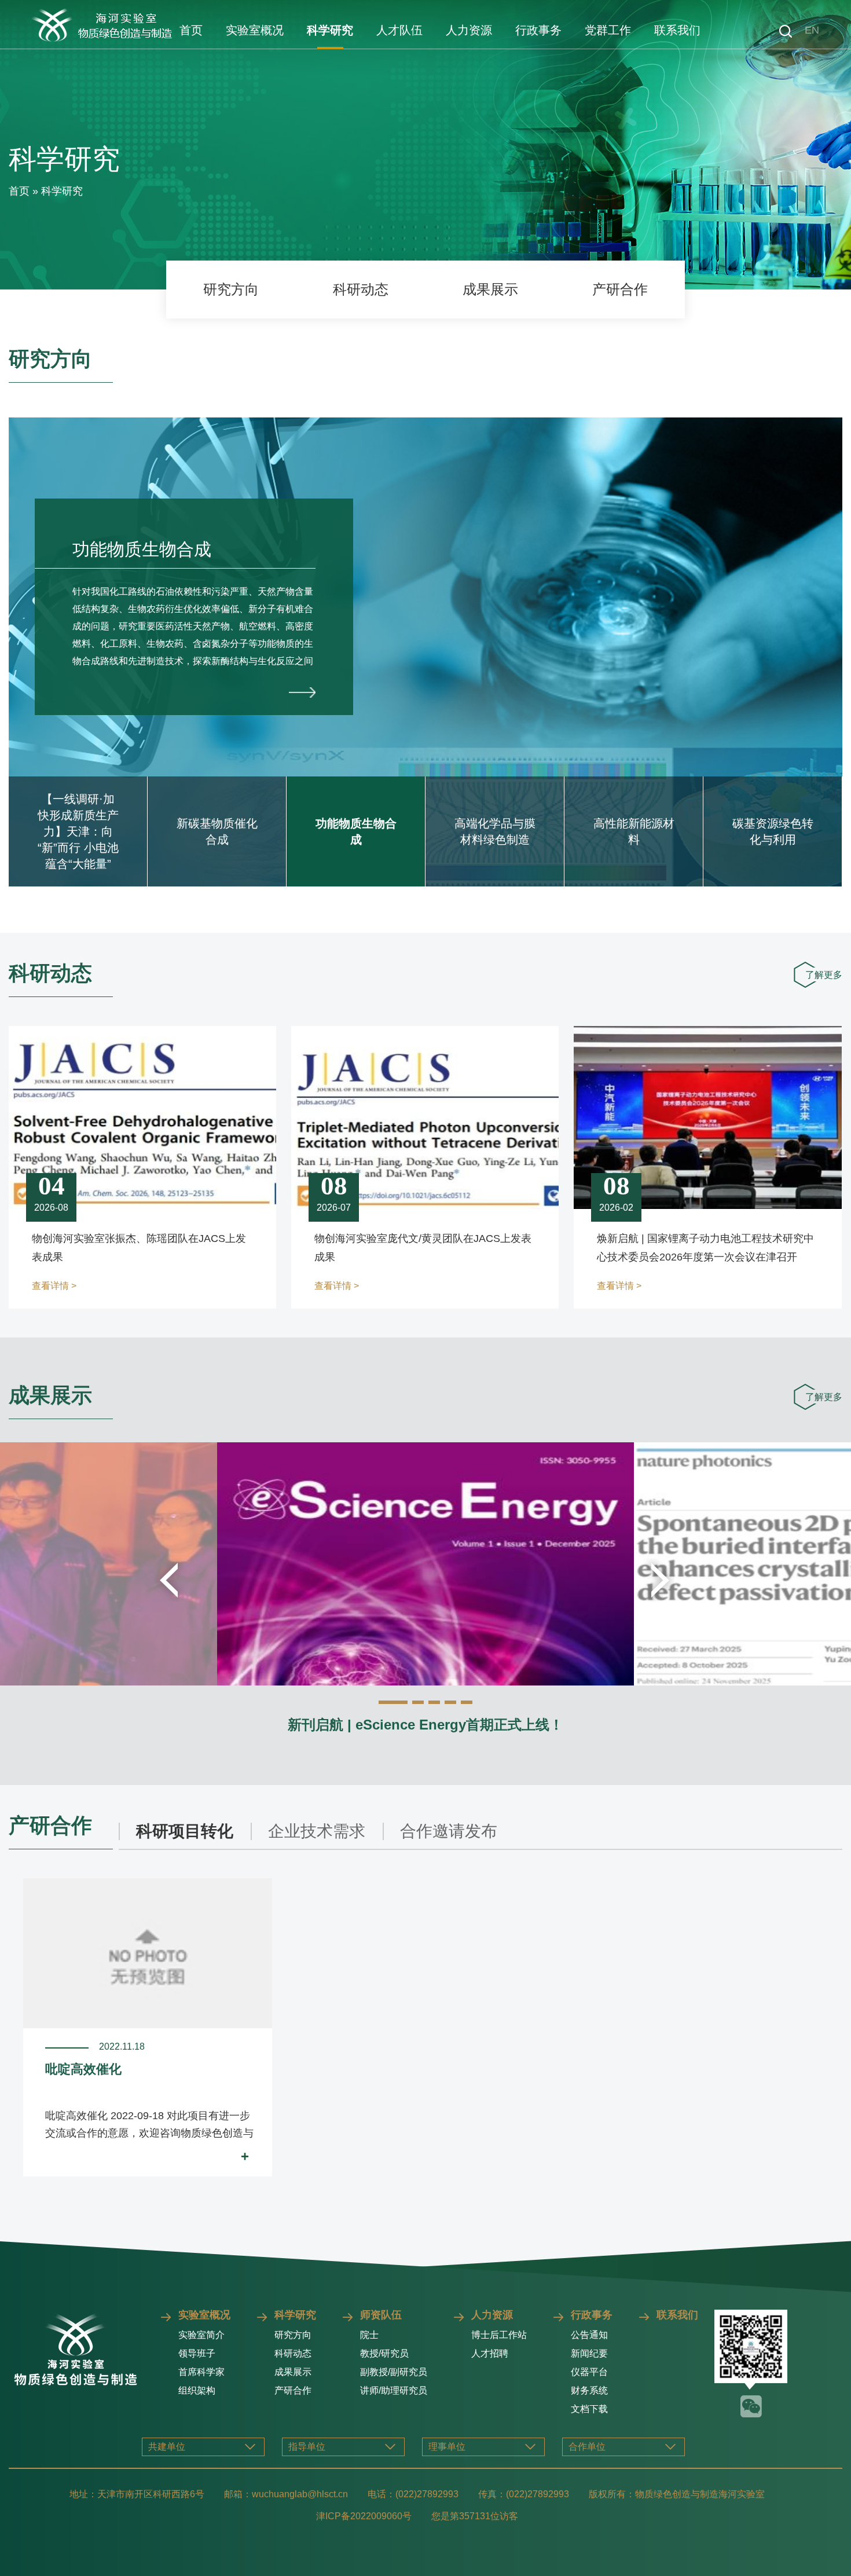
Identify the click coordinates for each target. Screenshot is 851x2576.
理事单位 (447, 2447)
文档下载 (589, 2409)
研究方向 (231, 289)
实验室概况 (255, 30)
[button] (393, 1702)
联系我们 (677, 30)
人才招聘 (490, 2353)
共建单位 (167, 2447)
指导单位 (307, 2447)
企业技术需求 (317, 1831)
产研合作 (620, 289)
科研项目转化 (185, 1831)
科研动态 (361, 289)
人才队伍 (399, 30)
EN (812, 30)
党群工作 (608, 30)
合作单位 (587, 2447)
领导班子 (197, 2353)
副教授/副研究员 (394, 2372)
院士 (369, 2335)
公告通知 (589, 2335)
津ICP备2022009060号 (364, 2516)
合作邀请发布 (449, 1831)
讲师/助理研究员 (394, 2390)
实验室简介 (201, 2335)
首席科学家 (201, 2372)
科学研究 (330, 30)
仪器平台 (589, 2372)
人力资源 (469, 30)
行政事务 (538, 30)
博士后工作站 (499, 2335)
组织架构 (197, 2390)
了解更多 (824, 975)
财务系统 (589, 2390)
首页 (191, 30)
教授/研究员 (384, 2353)
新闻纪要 (589, 2353)
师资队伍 (381, 2315)
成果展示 (490, 289)
